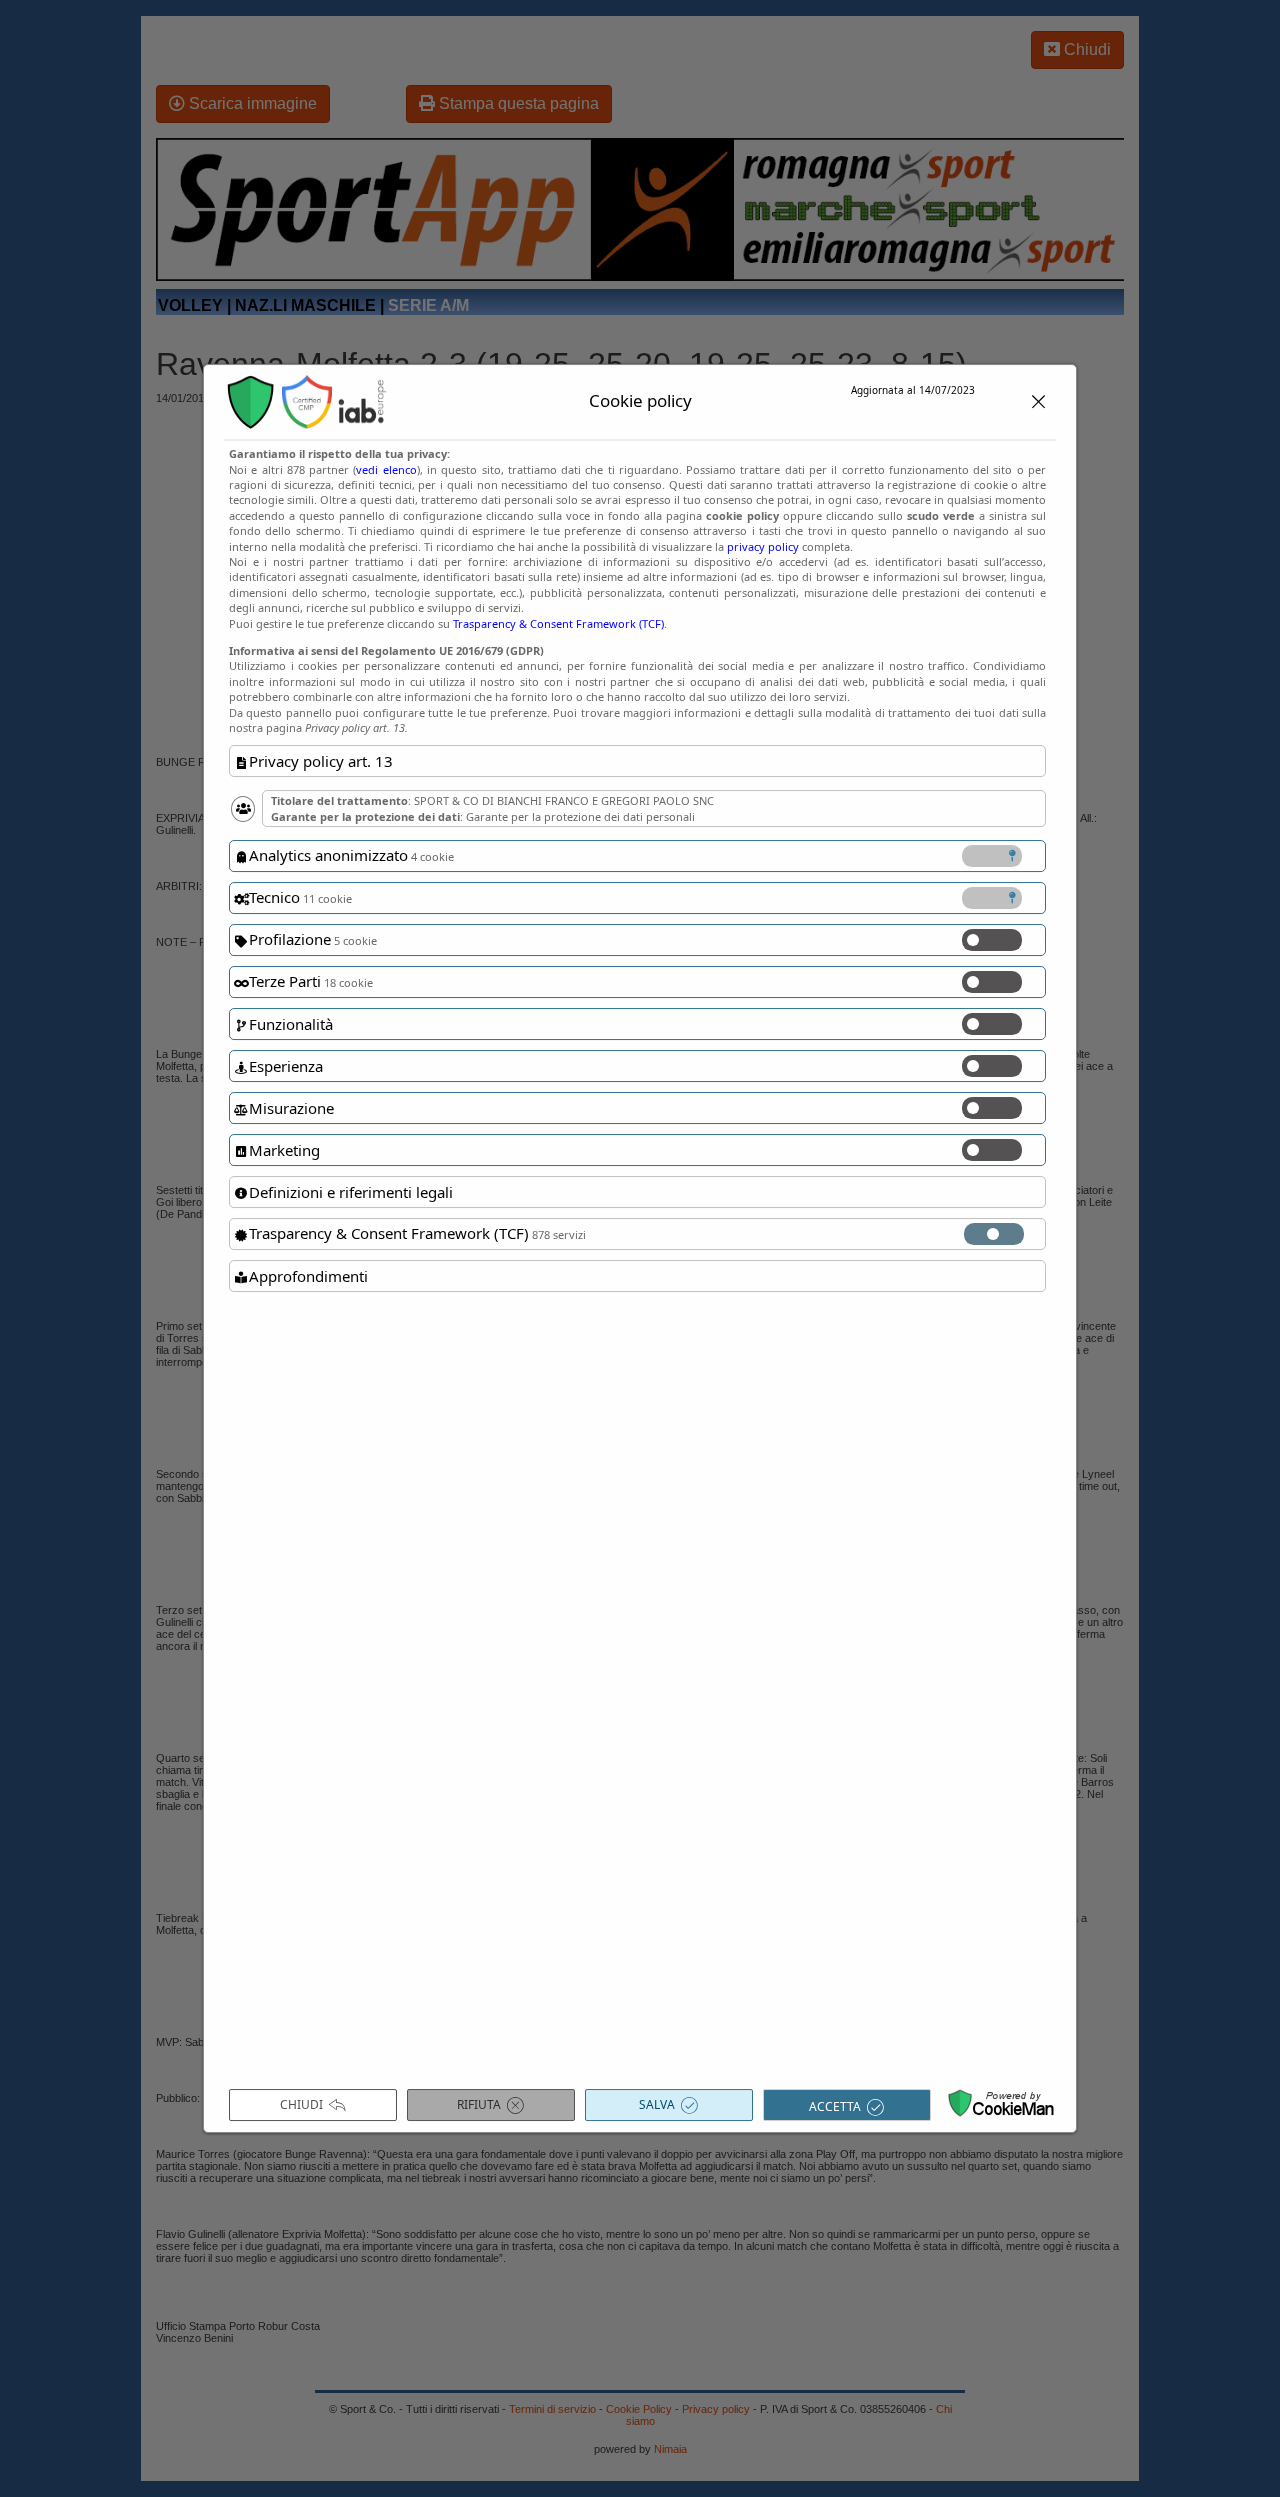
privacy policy (763, 546)
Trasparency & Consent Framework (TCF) (558, 623)
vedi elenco (386, 469)
